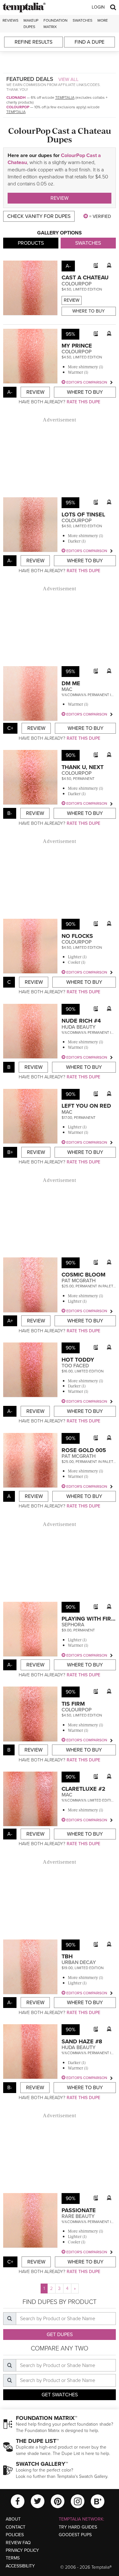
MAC (67, 689)
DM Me (71, 683)
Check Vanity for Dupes (39, 216)
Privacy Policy (22, 2550)
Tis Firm (73, 1704)
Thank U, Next (83, 767)
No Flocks (77, 936)
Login (98, 7)
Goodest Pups (75, 2535)
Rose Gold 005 (84, 1450)
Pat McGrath (79, 1281)
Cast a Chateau (85, 277)
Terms (13, 2558)
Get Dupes (60, 2335)
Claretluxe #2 (83, 1789)
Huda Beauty (79, 1027)
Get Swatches (60, 2395)
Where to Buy (89, 311)
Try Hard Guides (78, 2527)
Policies (15, 2535)
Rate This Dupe (83, 402)
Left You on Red (86, 1106)
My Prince (77, 346)
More (103, 20)
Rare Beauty (78, 2216)
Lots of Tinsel (83, 514)
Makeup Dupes (31, 23)
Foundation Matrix (56, 23)
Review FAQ (18, 2543)
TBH (67, 1956)
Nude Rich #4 (81, 1021)
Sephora (73, 1625)
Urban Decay (79, 1962)
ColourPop (18, 107)
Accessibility (20, 2566)
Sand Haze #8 (82, 2041)
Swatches (83, 20)
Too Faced (75, 1366)
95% (70, 334)
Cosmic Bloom (83, 1275)
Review (60, 198)
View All (69, 79)
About (13, 2519)
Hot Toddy (78, 1360)
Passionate (79, 2210)
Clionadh (16, 97)
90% (71, 755)
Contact (16, 2527)
